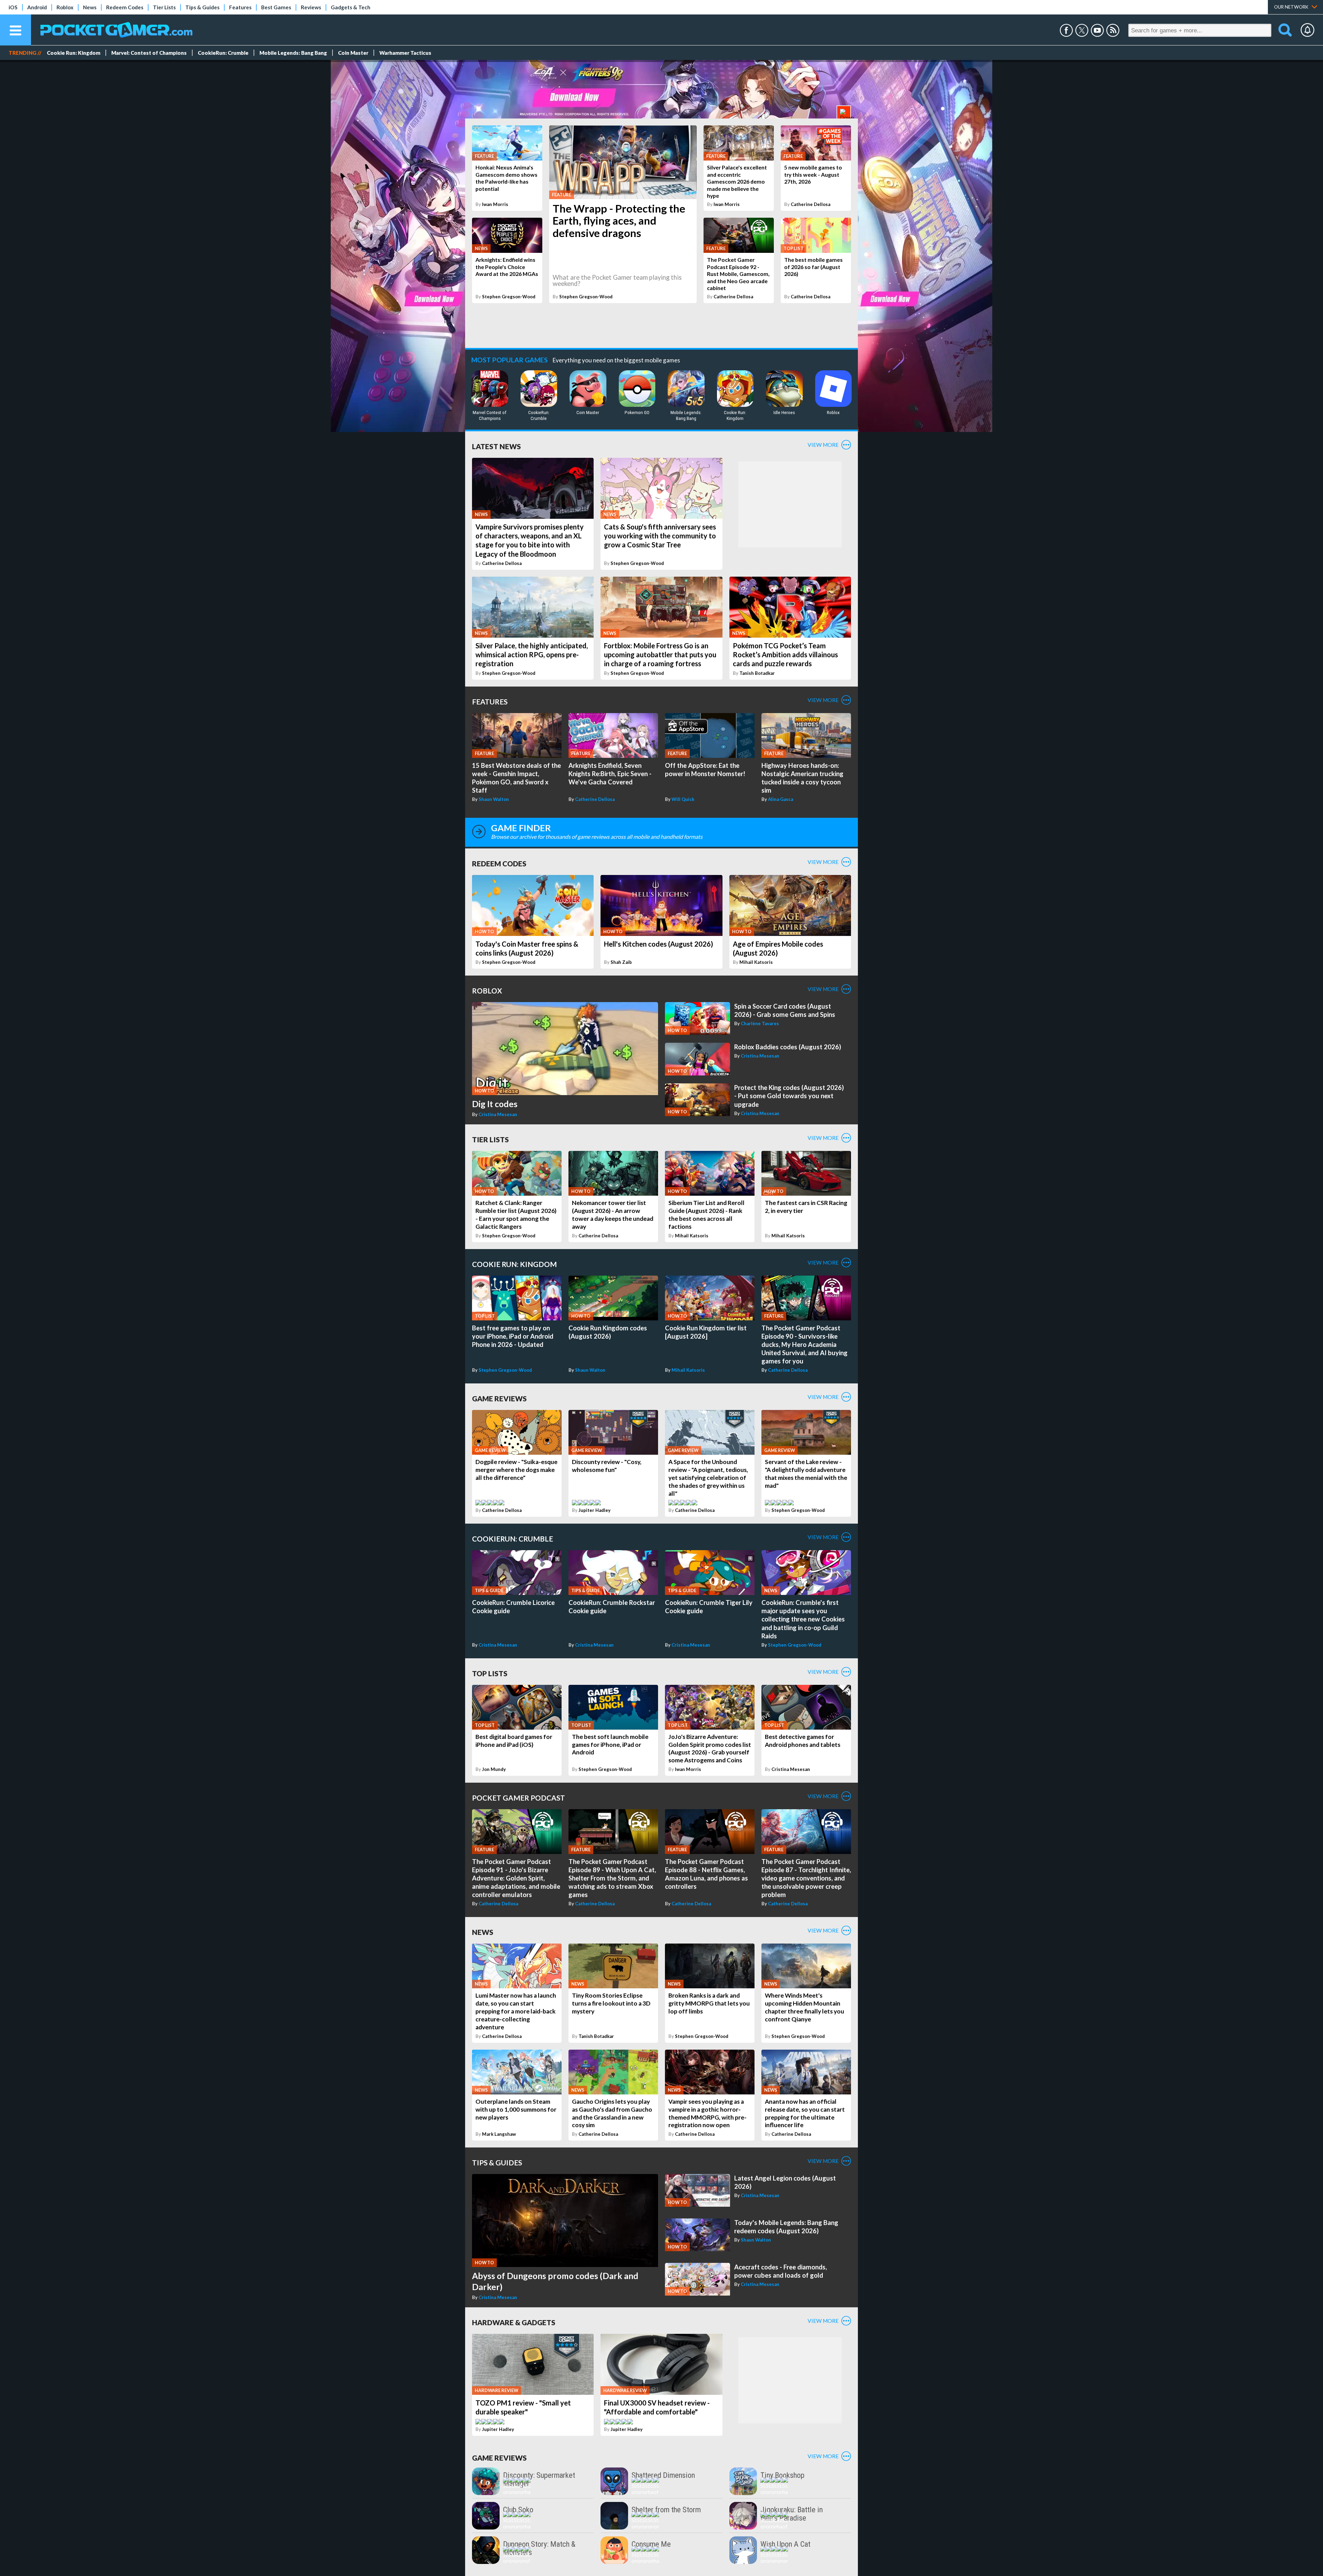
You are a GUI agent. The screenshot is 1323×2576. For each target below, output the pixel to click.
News (90, 7)
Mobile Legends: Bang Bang (293, 53)
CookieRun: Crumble (223, 53)
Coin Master (353, 53)
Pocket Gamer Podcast (519, 1798)
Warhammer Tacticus (405, 53)
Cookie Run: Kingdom (74, 53)
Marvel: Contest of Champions (149, 53)
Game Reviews (499, 1398)
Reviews (311, 7)
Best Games (276, 7)
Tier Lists (164, 7)
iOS (13, 7)
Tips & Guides (202, 7)
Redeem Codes (125, 7)
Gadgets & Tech (351, 7)
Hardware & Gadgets (514, 2322)
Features (240, 7)
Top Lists (490, 1673)
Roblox (65, 7)
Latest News (496, 446)
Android (37, 7)
